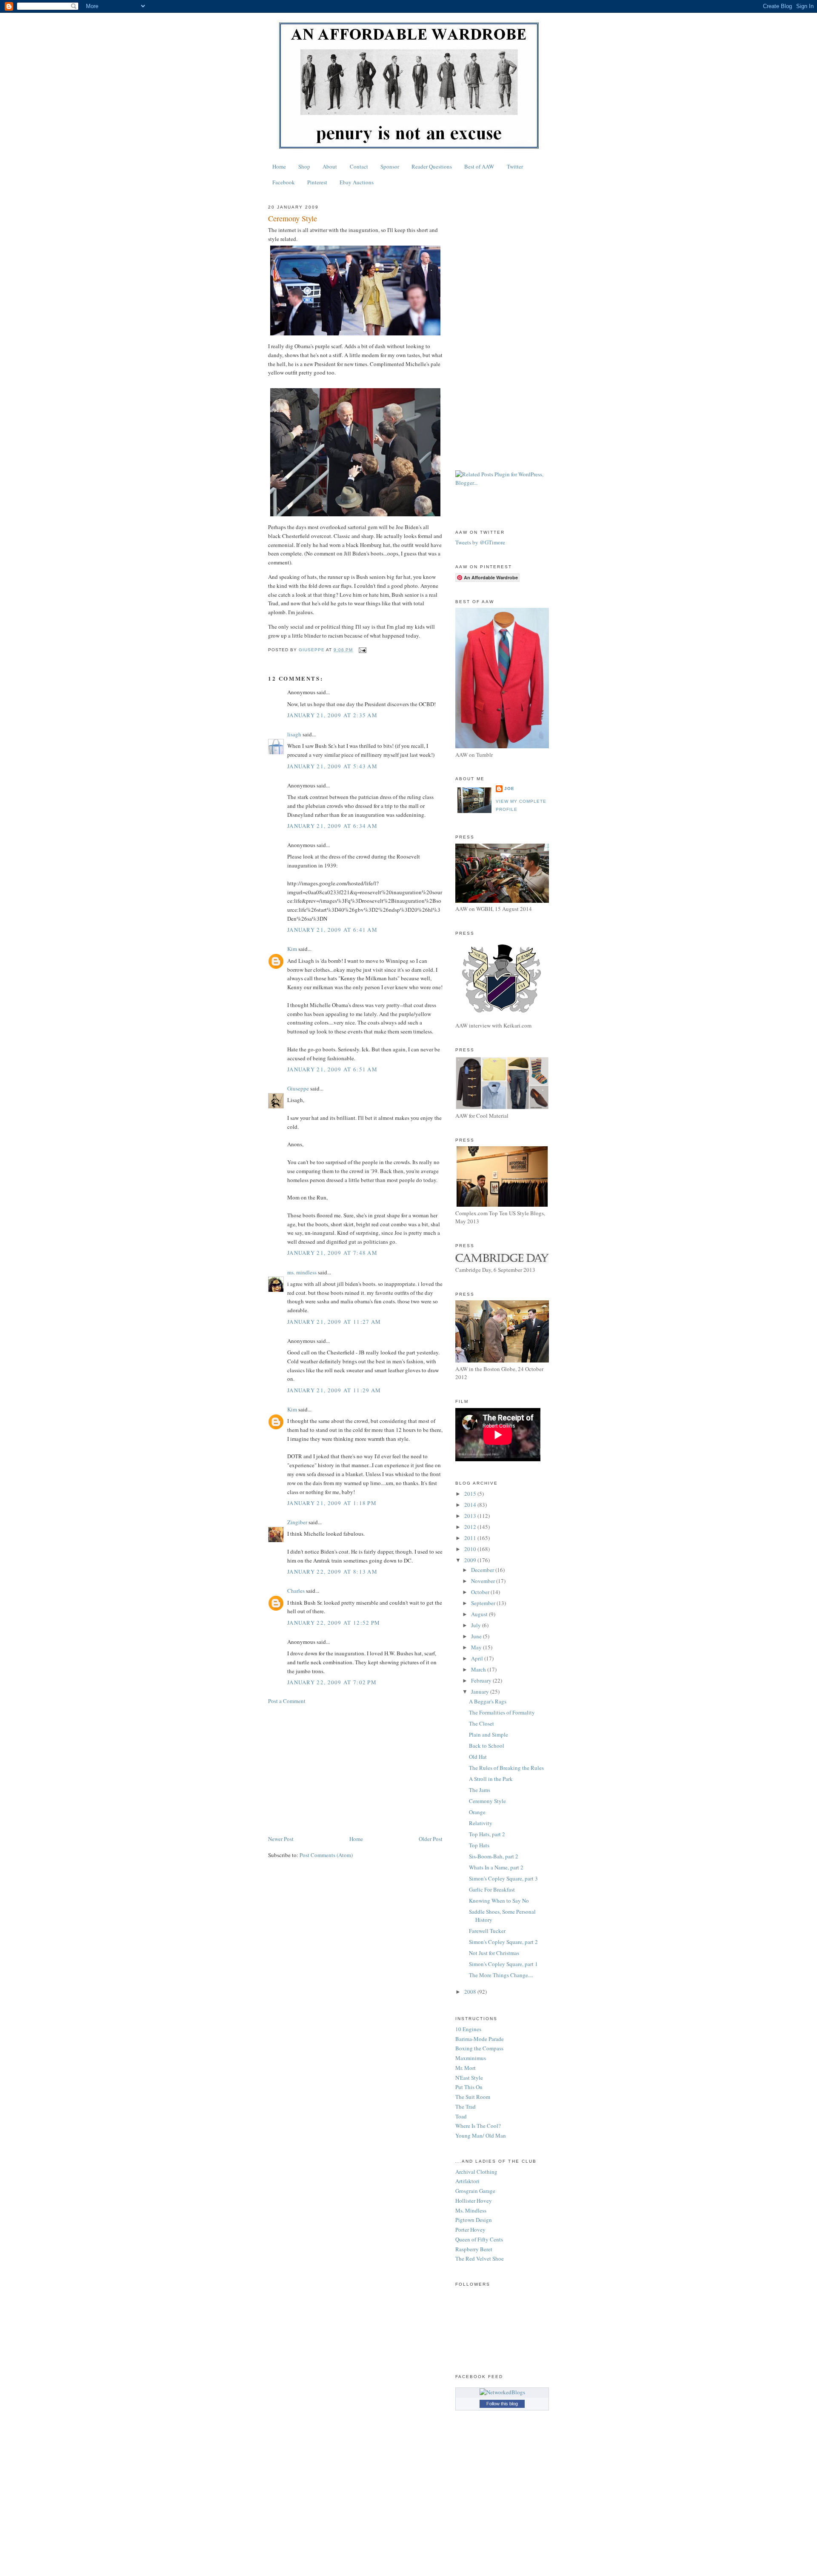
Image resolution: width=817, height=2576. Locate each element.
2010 (471, 1549)
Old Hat (478, 1757)
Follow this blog (502, 2404)
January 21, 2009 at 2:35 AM (332, 715)
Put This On (469, 2087)
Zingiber (297, 1522)
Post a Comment (287, 1701)
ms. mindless (302, 1272)
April (478, 1658)
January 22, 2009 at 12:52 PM (334, 1623)
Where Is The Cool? (478, 2126)
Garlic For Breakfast (492, 1889)
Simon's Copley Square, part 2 (503, 1942)
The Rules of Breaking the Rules (506, 1768)
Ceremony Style (487, 1801)
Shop (304, 166)
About (330, 166)
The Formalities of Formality (502, 1712)
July (477, 1625)
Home (279, 166)
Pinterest (317, 182)
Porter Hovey (470, 2230)
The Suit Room (473, 2097)
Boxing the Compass (479, 2048)
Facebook (284, 182)
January (481, 1692)
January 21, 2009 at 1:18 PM (332, 1503)
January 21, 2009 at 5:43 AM (332, 766)
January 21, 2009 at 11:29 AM (334, 1390)
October (481, 1592)
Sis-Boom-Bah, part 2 (494, 1856)
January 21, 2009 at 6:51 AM (332, 1069)
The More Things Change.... (501, 1975)
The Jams (480, 1790)
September (484, 1603)
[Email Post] (362, 650)
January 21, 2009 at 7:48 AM (332, 1253)
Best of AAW (479, 166)
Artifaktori (467, 2181)
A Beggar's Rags (488, 1701)
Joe (509, 789)
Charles (296, 1591)
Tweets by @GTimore (480, 542)
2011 (471, 1538)
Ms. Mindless (471, 2210)
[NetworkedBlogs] (502, 2392)
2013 (471, 1516)
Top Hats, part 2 (487, 1834)
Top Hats (479, 1845)
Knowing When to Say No (499, 1901)
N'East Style (469, 2078)
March (479, 1669)
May (477, 1647)
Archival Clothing (476, 2172)
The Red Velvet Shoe (480, 2258)
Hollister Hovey (474, 2201)
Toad (461, 2116)
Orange (477, 1812)
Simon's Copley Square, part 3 (503, 1878)
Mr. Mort (466, 2068)
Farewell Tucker (487, 1931)
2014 (471, 1505)
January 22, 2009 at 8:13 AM (332, 1571)
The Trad (466, 2107)
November (484, 1581)
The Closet (481, 1723)
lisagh (294, 734)
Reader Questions (432, 166)
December (483, 1570)
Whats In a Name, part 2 (496, 1867)
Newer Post (281, 1839)
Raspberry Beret (474, 2249)
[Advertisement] (355, 1770)
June (477, 1636)
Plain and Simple (488, 1735)
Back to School (487, 1746)
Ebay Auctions (357, 182)
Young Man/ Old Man (481, 2135)
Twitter (515, 166)
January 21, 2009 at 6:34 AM (332, 826)
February (482, 1680)
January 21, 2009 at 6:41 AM (332, 930)
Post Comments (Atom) (326, 1855)
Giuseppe (298, 1088)
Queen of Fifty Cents (479, 2239)
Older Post (431, 1839)
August (480, 1614)
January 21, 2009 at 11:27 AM (334, 1322)
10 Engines (468, 2029)
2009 (471, 1560)
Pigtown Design (474, 2220)
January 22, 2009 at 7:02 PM (332, 1682)
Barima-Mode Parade (480, 2039)
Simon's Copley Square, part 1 (503, 1964)
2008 (471, 1992)
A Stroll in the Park (491, 1779)
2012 (471, 1527)
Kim (292, 949)
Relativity (481, 1823)
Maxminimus (471, 2058)
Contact (359, 166)
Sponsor (390, 166)
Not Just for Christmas (494, 1953)
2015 (471, 1494)
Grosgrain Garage (475, 2191)
